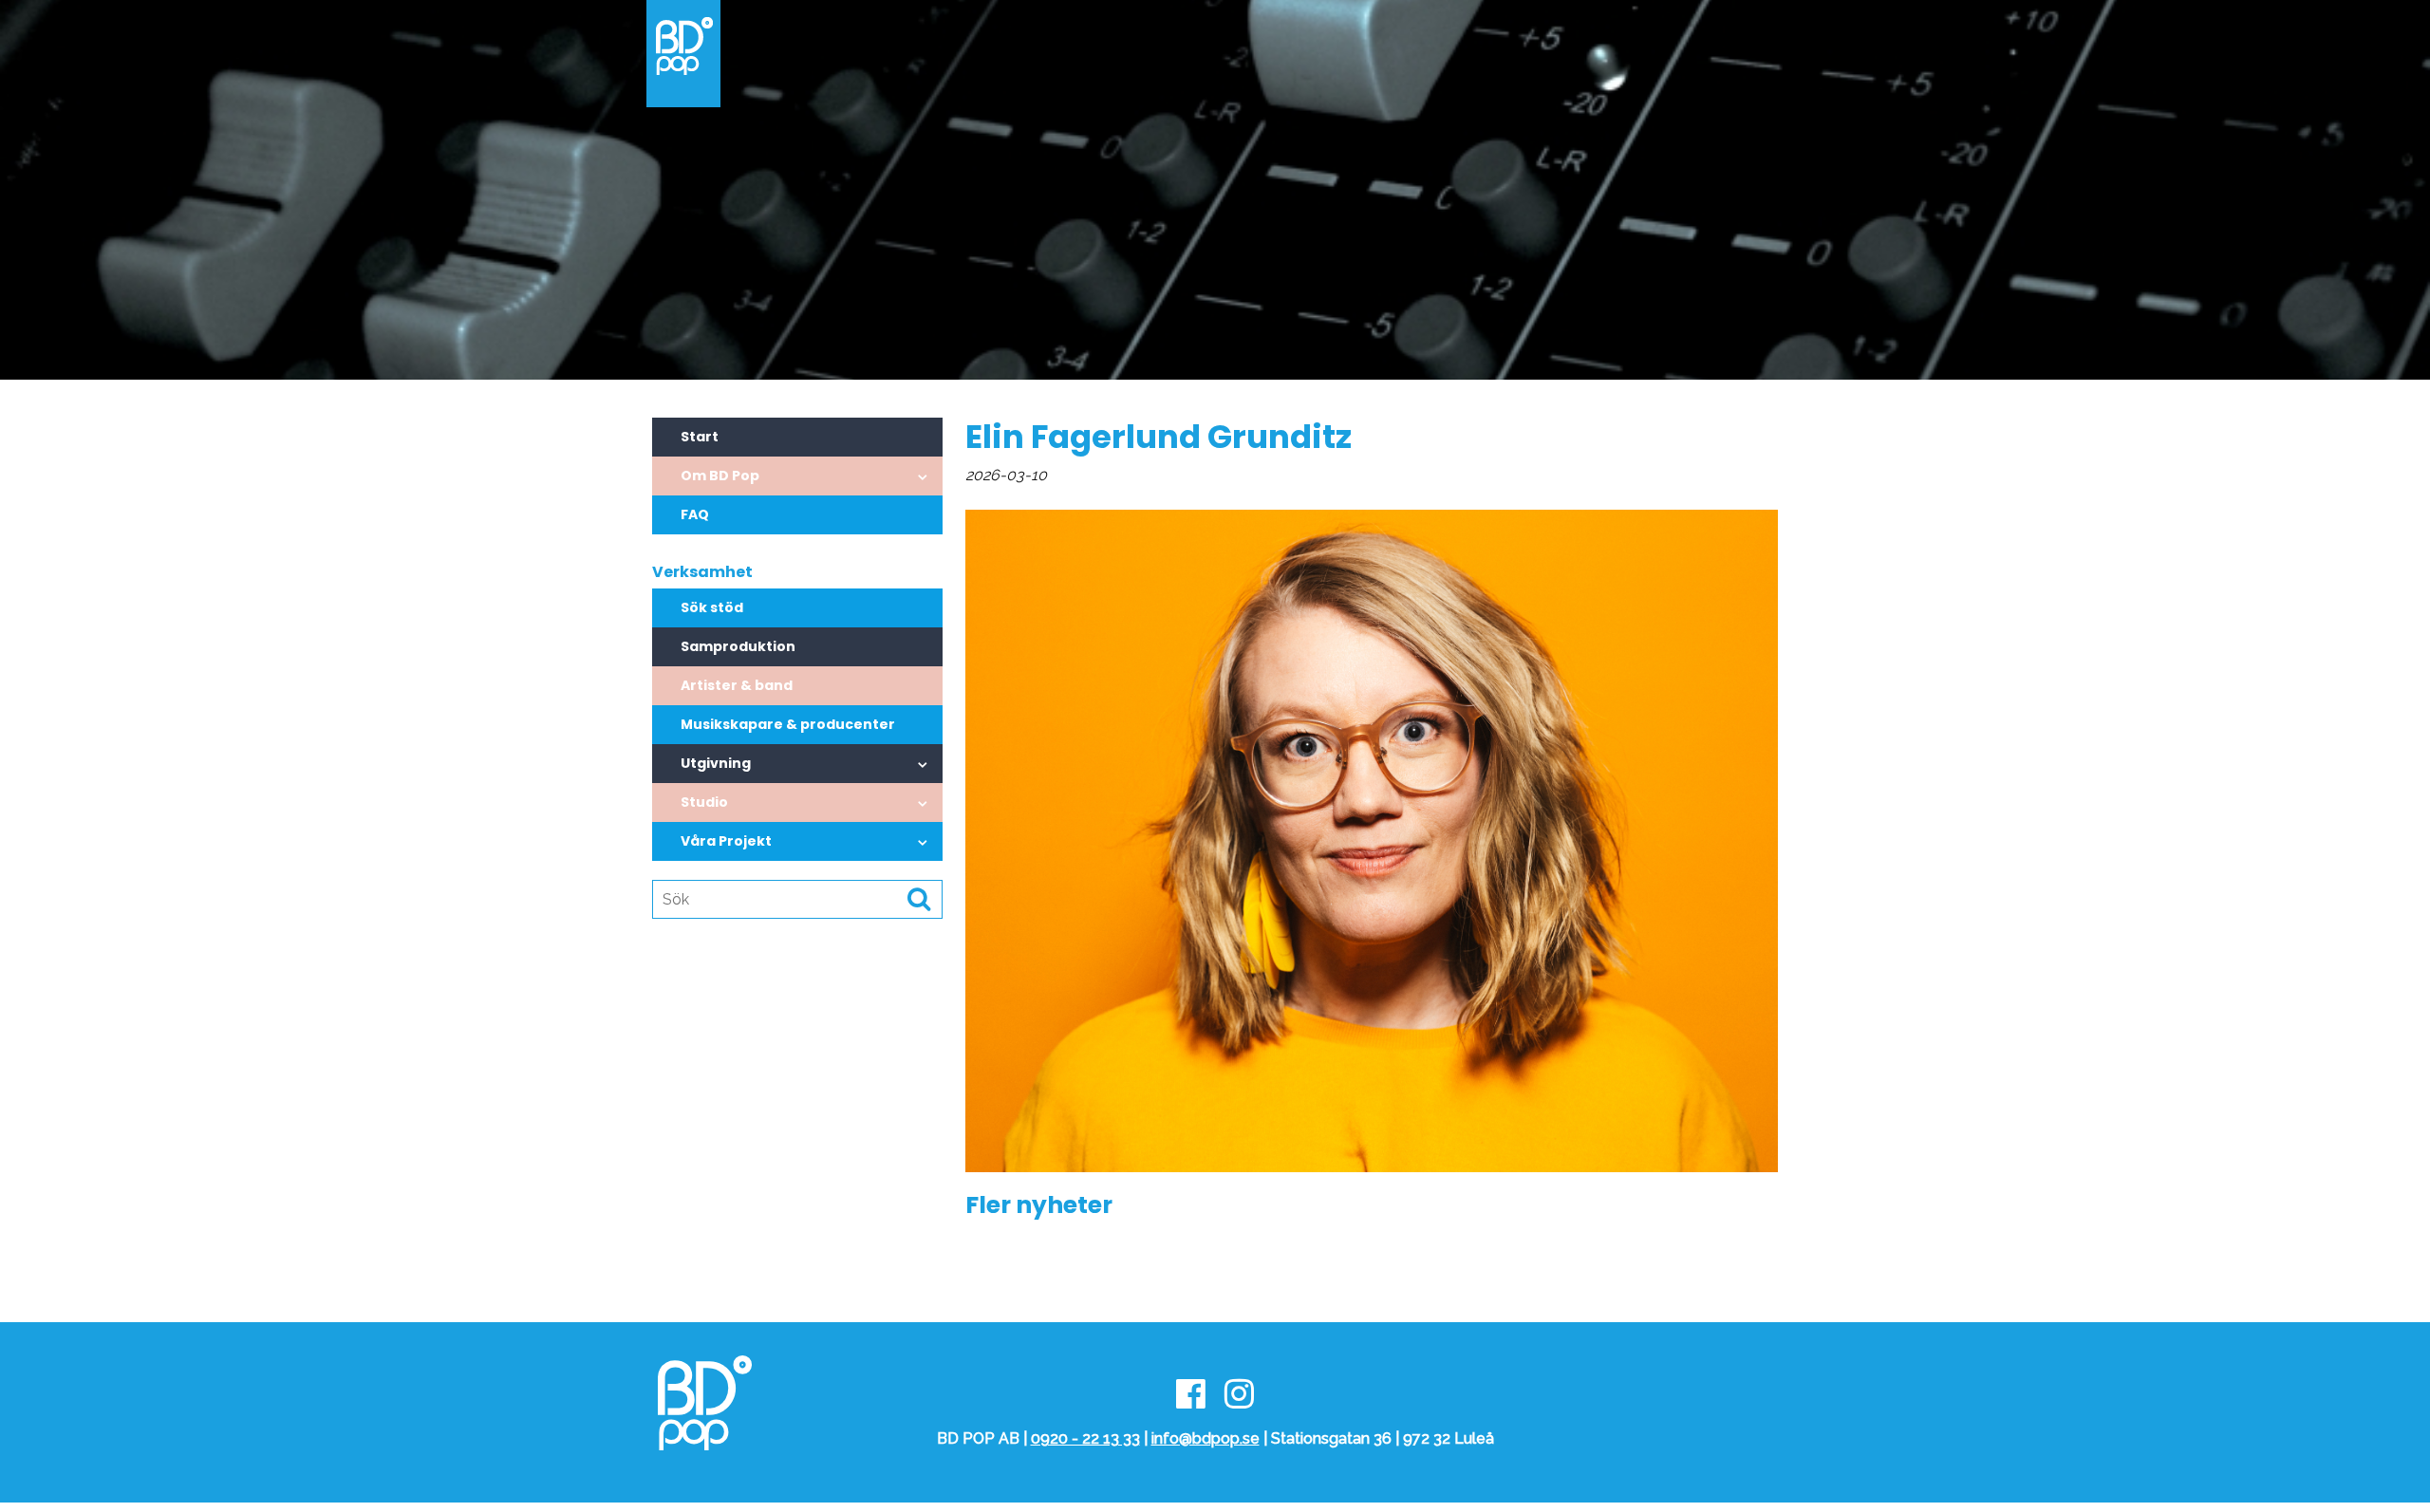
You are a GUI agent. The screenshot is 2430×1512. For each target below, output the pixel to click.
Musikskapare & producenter (788, 724)
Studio (704, 802)
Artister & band (737, 685)
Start (700, 437)
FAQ (695, 514)
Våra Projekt (726, 841)
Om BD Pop (720, 476)
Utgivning (716, 763)
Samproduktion (738, 646)
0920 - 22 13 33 (1085, 1438)
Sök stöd (712, 607)
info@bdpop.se (1206, 1438)
